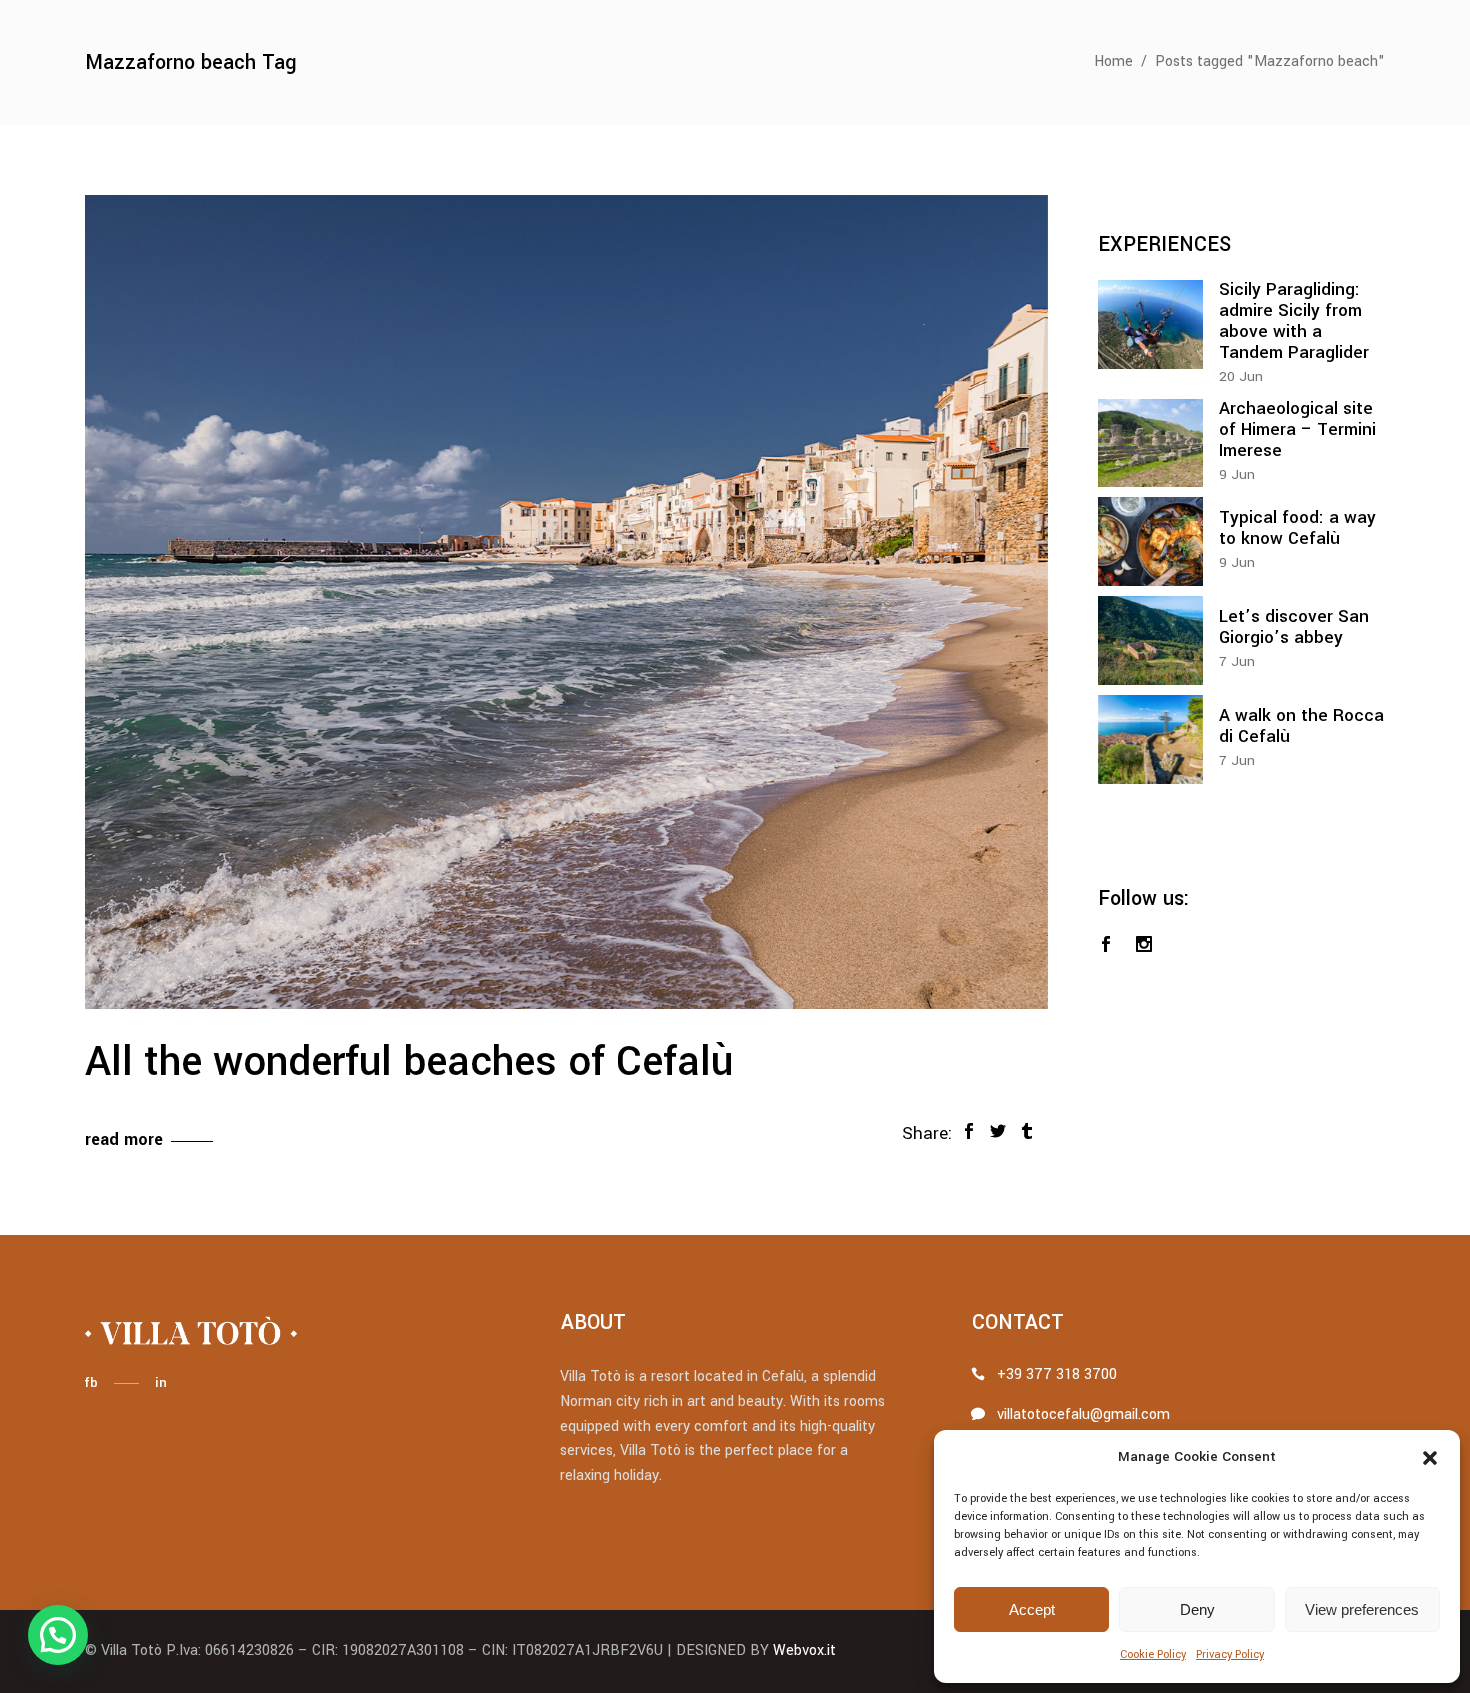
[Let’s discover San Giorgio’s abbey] (1150, 640)
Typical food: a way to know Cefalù (1297, 528)
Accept (1032, 1609)
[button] (1430, 1458)
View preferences (1362, 1609)
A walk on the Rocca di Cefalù (1301, 726)
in (161, 1382)
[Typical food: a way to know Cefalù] (1150, 541)
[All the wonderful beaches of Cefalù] (566, 602)
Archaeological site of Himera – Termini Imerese (1297, 429)
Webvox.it (804, 1650)
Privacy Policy (1230, 1654)
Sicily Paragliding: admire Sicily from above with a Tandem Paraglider (1294, 321)
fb (91, 1382)
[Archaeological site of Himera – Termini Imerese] (1150, 443)
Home (1113, 61)
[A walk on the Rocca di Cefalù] (1150, 739)
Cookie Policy (1153, 1654)
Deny (1197, 1609)
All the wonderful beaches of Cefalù (409, 1062)
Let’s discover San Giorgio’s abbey (1294, 627)
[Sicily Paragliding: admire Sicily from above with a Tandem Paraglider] (1150, 324)
